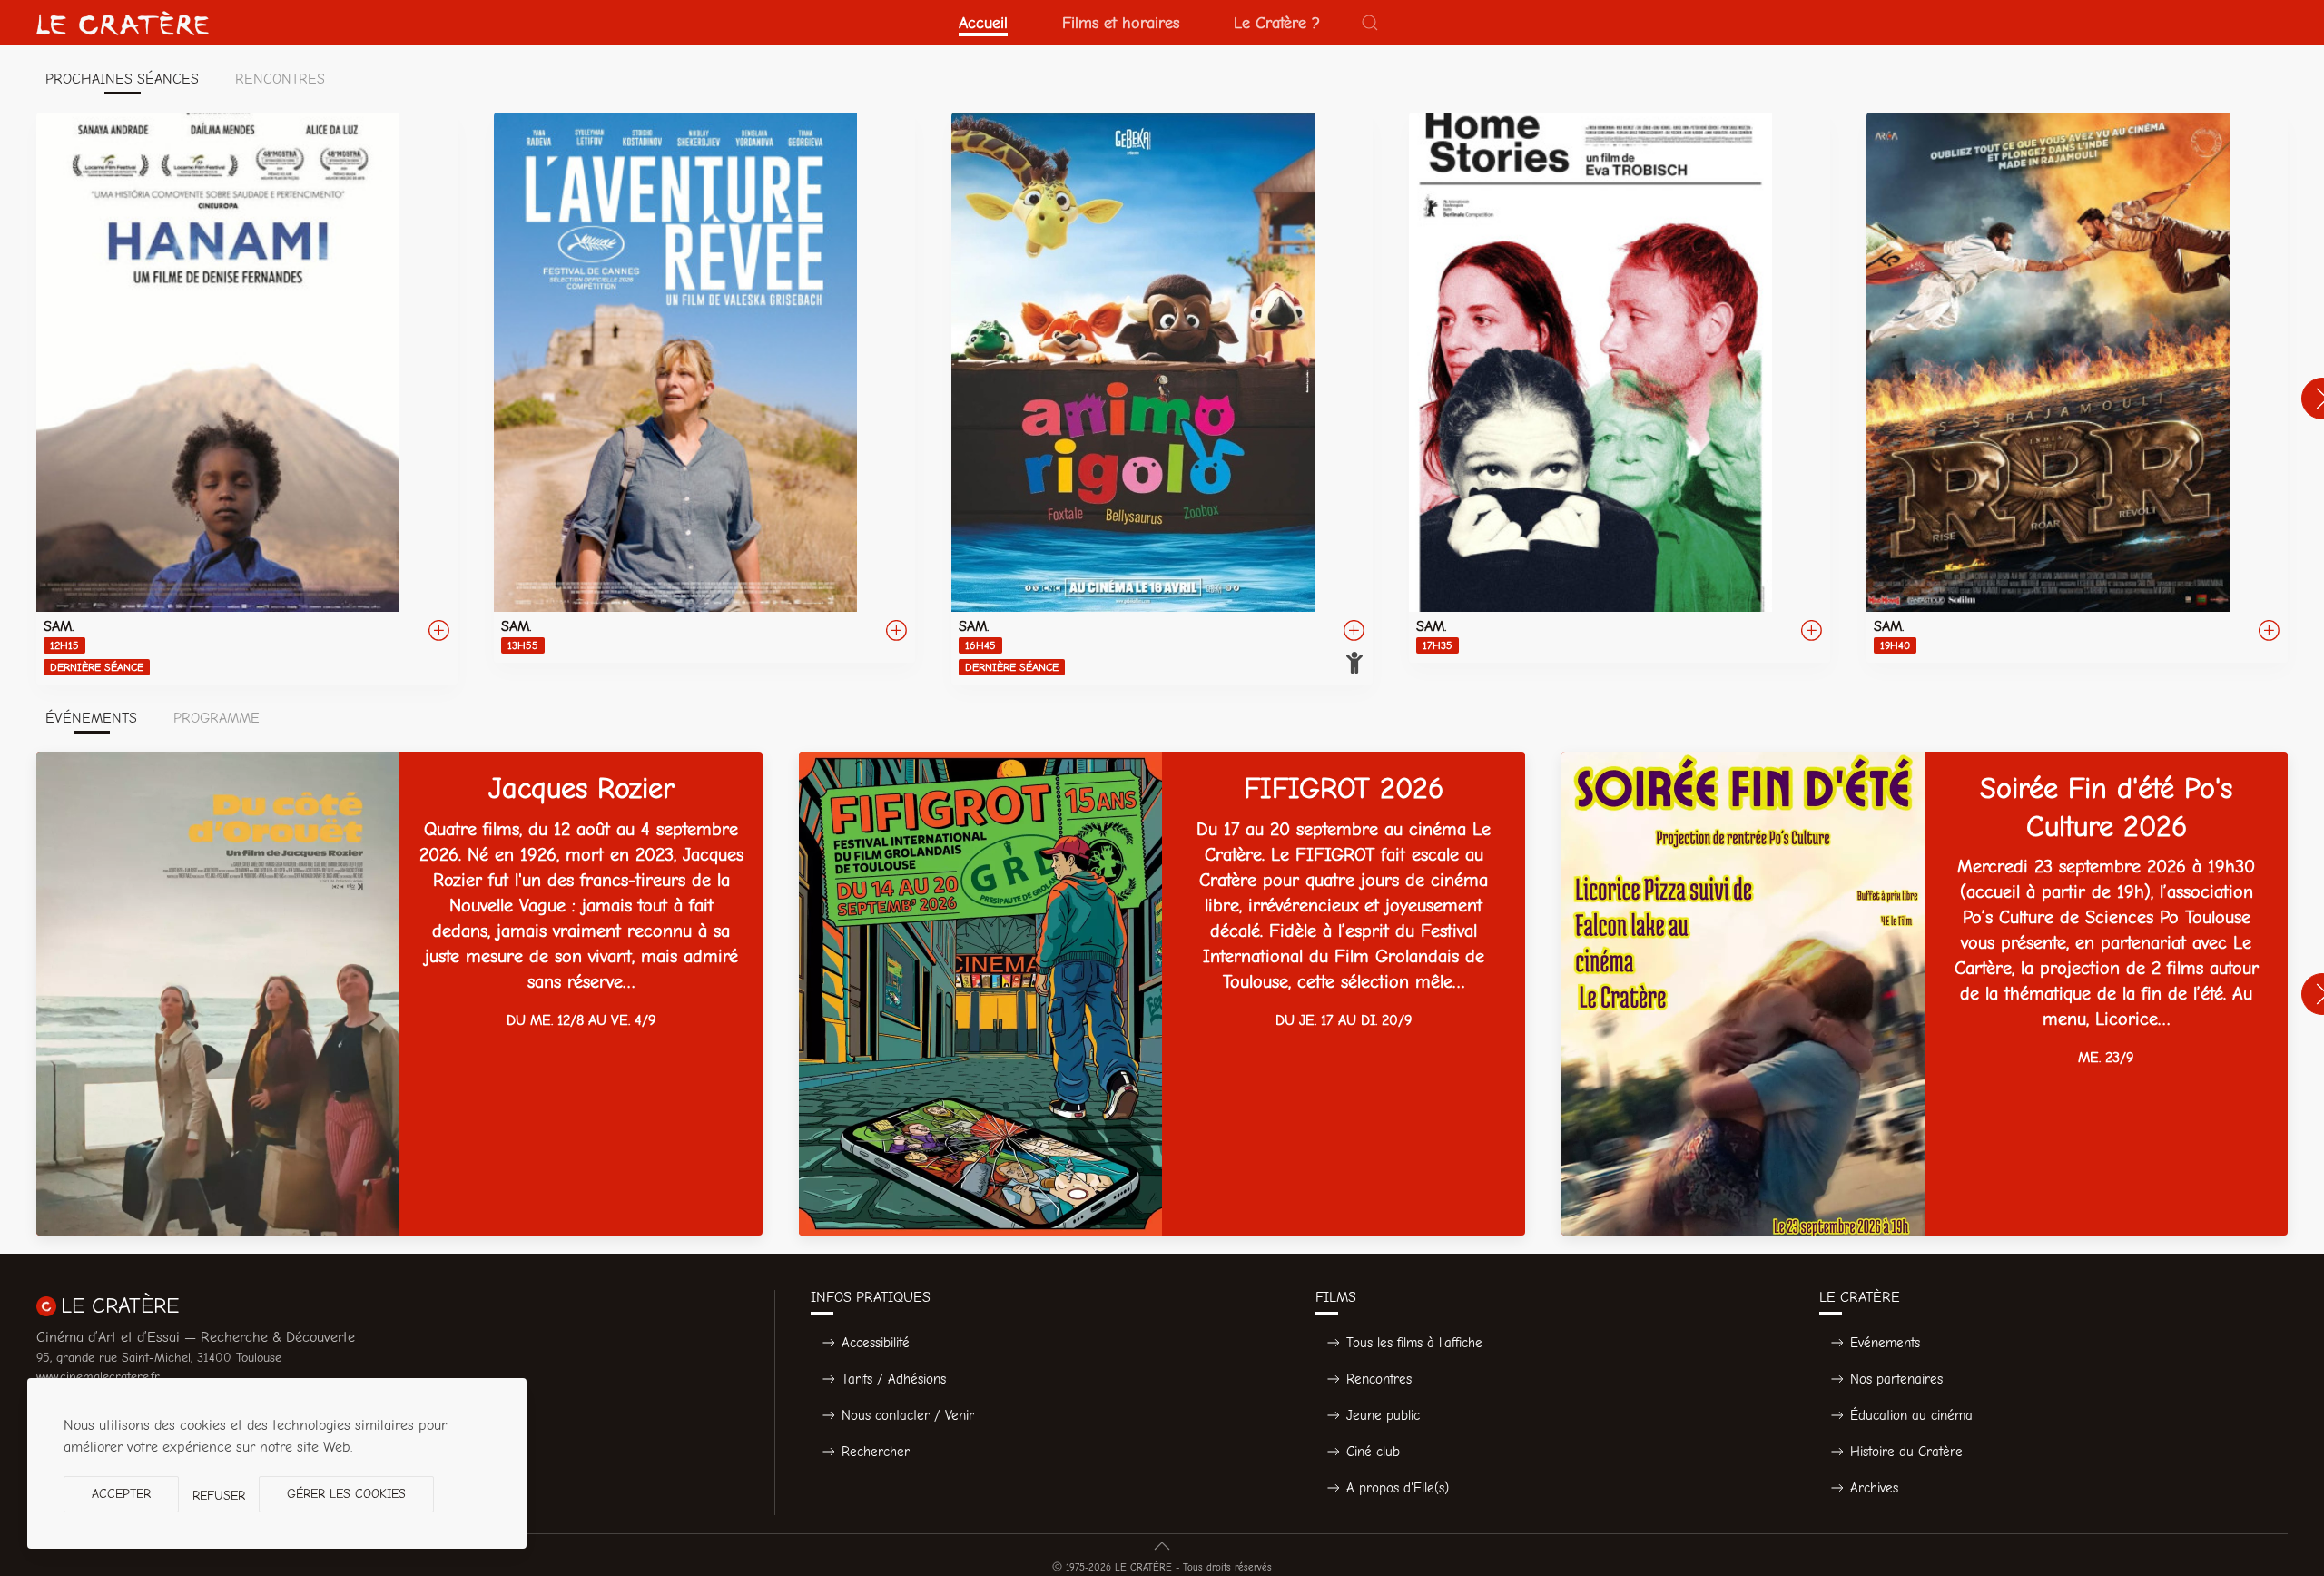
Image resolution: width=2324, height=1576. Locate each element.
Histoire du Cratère (1906, 1452)
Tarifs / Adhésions (894, 1379)
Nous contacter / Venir (908, 1415)
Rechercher (876, 1452)
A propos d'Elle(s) (1398, 1488)
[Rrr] (2077, 388)
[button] (1370, 23)
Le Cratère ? (1277, 23)
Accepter (121, 1494)
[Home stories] (1620, 388)
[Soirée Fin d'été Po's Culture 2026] (1925, 994)
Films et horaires (1121, 23)
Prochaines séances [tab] (122, 79)
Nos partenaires (1896, 1379)
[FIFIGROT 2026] (1162, 994)
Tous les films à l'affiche (1414, 1343)
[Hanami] (247, 399)
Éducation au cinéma (1911, 1415)
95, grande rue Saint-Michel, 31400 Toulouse (159, 1358)
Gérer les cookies (346, 1494)
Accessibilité (876, 1343)
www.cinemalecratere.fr (98, 1377)
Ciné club (1373, 1452)
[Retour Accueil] (123, 23)
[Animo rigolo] (1162, 399)
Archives (1874, 1488)
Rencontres (1379, 1379)
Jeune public (1383, 1415)
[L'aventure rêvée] (704, 388)
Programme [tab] (217, 718)
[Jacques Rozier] (399, 994)
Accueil (983, 23)
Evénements (1885, 1343)
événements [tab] (91, 718)
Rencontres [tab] (280, 79)
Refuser (219, 1496)
